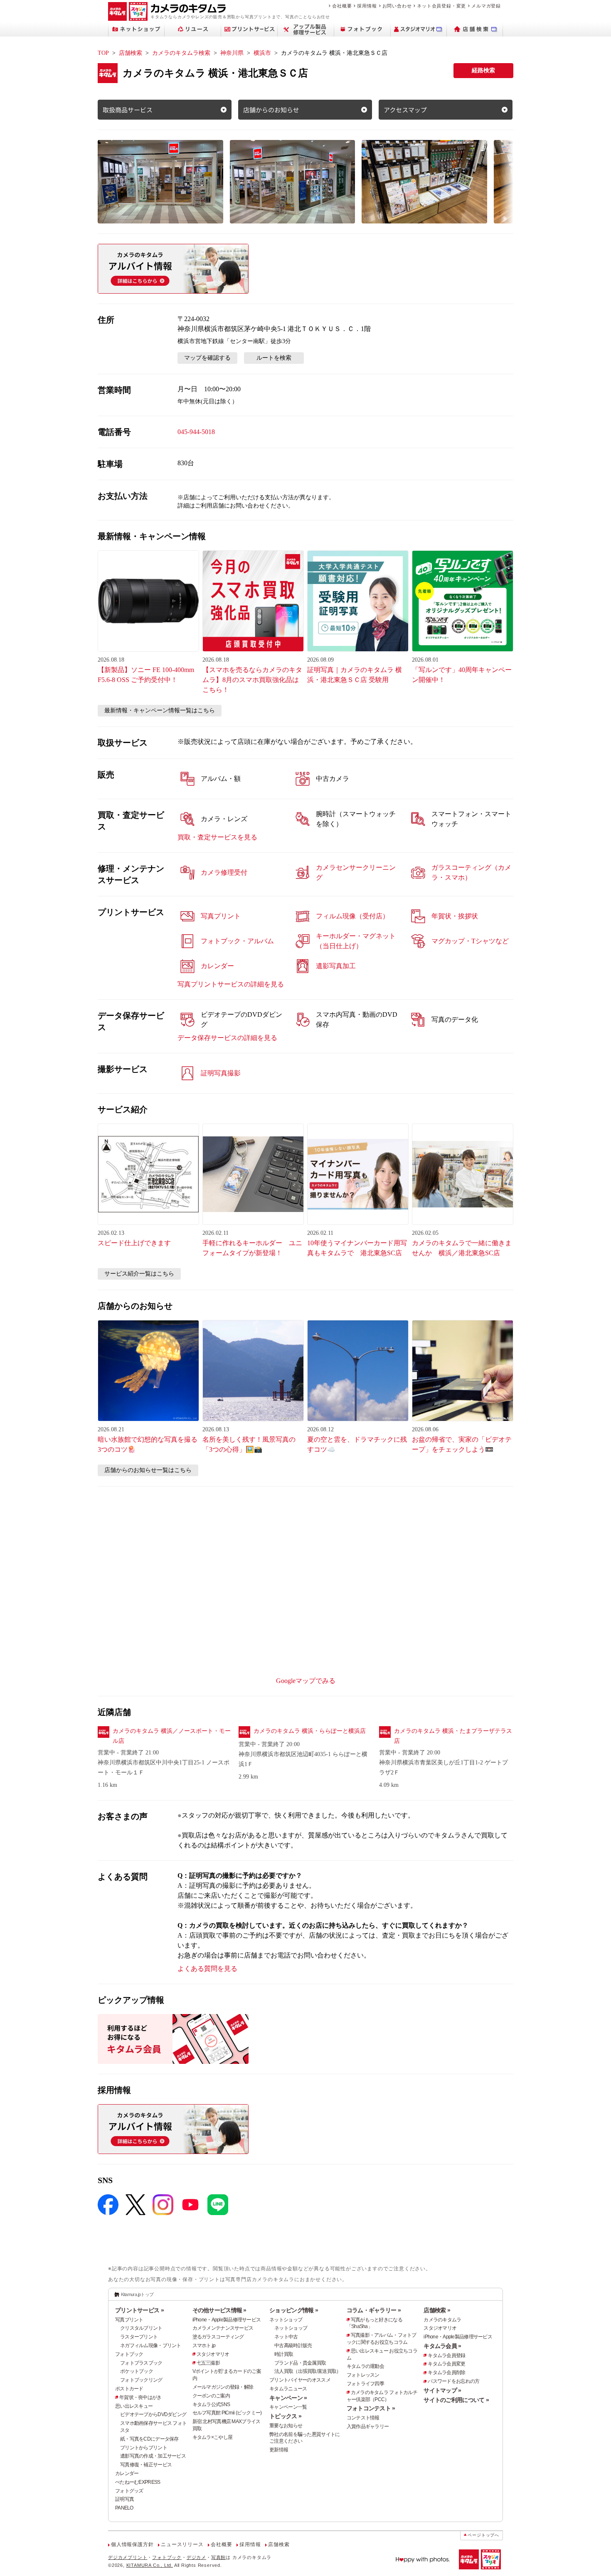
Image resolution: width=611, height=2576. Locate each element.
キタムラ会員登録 (446, 2355)
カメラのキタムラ (442, 2320)
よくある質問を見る (207, 1969)
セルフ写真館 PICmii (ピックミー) (227, 2413)
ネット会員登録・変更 (441, 6)
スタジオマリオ (213, 2354)
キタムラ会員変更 (446, 2364)
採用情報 (367, 6)
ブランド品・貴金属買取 (300, 2363)
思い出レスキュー (134, 2406)
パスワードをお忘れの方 (453, 2381)
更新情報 (279, 2450)
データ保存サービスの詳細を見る (227, 1038)
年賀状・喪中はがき (140, 2397)
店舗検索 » (437, 2310)
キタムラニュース (288, 2389)
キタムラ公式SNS (211, 2404)
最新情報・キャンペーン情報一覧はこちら (160, 710)
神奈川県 (232, 53)
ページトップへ (483, 2535)
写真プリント (129, 2320)
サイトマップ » (442, 2390)
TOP (103, 53)
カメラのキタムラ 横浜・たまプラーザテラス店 (453, 1736)
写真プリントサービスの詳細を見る (231, 984)
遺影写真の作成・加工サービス (153, 2456)
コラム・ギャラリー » (374, 2310)
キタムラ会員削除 (446, 2372)
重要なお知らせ (286, 2426)
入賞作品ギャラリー (368, 2426)
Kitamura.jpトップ (137, 2294)
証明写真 (124, 2499)
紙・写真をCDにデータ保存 (149, 2439)
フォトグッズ (129, 2491)
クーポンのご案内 (211, 2396)
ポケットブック (137, 2371)
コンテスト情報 (363, 2418)
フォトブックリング (141, 2380)
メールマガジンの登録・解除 (223, 2387)
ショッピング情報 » (294, 2310)
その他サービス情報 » (219, 2310)
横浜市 (262, 53)
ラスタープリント (139, 2337)
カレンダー (127, 2473)
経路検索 (483, 70)
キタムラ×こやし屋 (213, 2437)
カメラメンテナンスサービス (223, 2328)
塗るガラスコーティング (218, 2337)
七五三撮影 (208, 2363)
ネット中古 (286, 2337)
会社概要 (342, 6)
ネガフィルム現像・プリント (151, 2345)
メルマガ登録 (486, 6)
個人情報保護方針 (132, 2544)
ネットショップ (286, 2320)
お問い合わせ (397, 6)
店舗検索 (131, 53)
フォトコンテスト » (371, 2408)
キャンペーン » (288, 2398)
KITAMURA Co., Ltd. (150, 2565)
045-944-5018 (196, 432)
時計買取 (284, 2354)
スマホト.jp (204, 2345)
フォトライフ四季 (365, 2384)
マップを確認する (207, 358)
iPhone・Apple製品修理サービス (227, 2320)
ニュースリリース (182, 2544)
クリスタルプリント (141, 2328)
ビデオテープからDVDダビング (153, 2414)
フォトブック (129, 2354)
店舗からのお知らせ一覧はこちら (148, 1470)
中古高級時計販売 (293, 2345)
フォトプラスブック (141, 2363)
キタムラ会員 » (442, 2346)
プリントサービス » (139, 2310)
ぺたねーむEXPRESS (138, 2482)
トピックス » (285, 2416)
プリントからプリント (144, 2448)
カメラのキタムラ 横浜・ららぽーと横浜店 (310, 1731)
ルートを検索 (274, 358)
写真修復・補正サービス (146, 2465)
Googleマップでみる (306, 1681)
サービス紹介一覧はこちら (139, 1274)
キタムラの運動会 (365, 2366)
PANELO (124, 2508)
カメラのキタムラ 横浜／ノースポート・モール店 (172, 1736)
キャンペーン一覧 (288, 2407)
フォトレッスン (363, 2375)
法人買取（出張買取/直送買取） (308, 2371)
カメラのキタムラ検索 (181, 53)
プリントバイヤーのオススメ (300, 2380)
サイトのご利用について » (456, 2400)
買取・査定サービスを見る (217, 837)
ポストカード (129, 2389)
